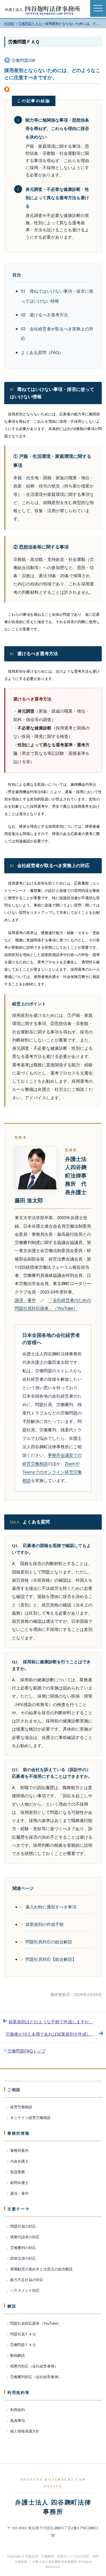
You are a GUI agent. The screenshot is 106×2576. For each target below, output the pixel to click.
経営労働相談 (21, 2107)
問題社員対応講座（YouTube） (36, 2323)
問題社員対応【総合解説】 (51, 1959)
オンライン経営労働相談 (30, 2117)
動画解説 (18, 2355)
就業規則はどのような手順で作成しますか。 (51, 2021)
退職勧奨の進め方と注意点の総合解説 (41, 2269)
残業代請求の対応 (25, 2237)
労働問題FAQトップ (26, 2051)
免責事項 (18, 2420)
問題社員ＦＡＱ (23, 2334)
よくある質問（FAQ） (42, 352)
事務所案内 (19, 2150)
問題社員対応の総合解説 (49, 1941)
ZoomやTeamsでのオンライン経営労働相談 (52, 1472)
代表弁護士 (19, 2161)
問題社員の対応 (23, 2226)
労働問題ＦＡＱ (24, 42)
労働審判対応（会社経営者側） (36, 2377)
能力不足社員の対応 (27, 2280)
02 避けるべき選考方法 (44, 315)
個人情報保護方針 (25, 2431)
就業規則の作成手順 (45, 1924)
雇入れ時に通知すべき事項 (51, 1907)
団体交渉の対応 (23, 2258)
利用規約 (18, 2410)
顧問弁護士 (19, 2182)
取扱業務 (18, 2172)
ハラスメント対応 (25, 2290)
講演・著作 (25, 1300)
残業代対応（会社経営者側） (34, 2366)
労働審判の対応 (23, 2247)
